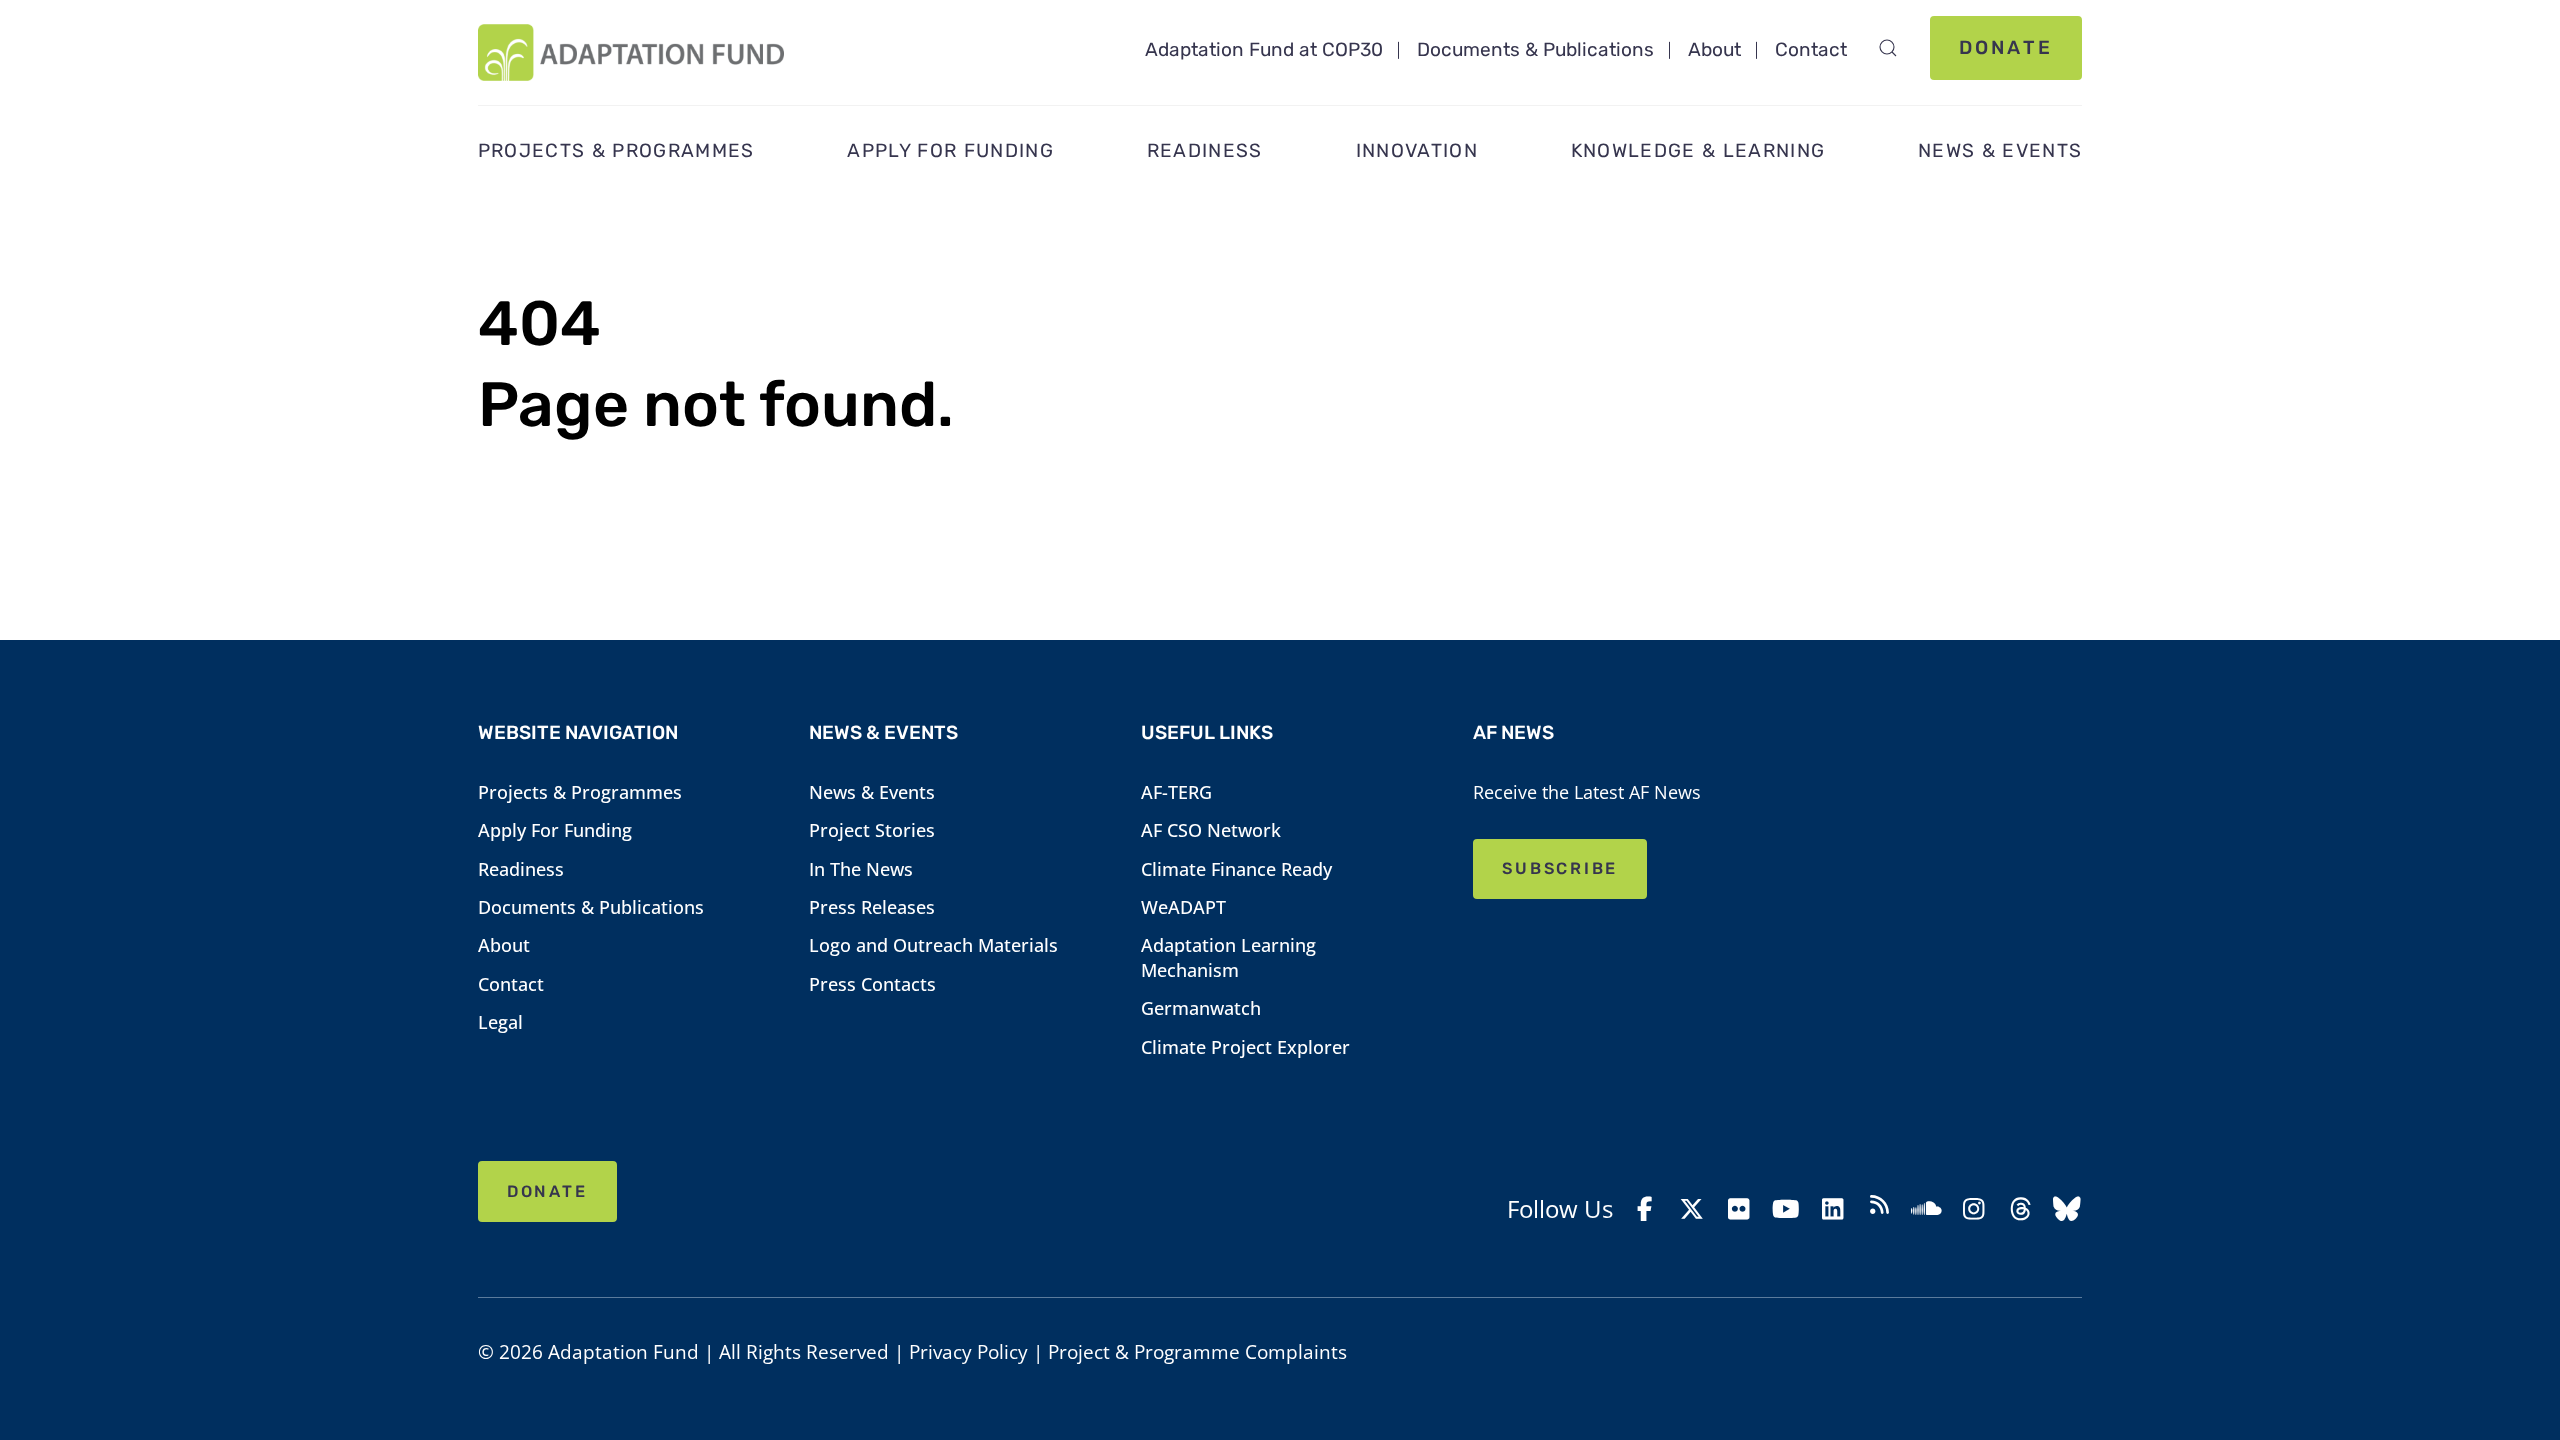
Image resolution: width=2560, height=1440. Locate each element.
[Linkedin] (1832, 1209)
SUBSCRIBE (1560, 868)
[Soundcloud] (1926, 1209)
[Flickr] (1738, 1209)
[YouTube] (1785, 1209)
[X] (1692, 1209)
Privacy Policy (968, 1352)
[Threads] (2020, 1209)
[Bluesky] (2067, 1209)
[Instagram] (1973, 1209)
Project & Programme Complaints (1197, 1352)
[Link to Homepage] (631, 52)
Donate (2006, 47)
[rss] (1879, 1208)
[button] (1888, 48)
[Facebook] (1645, 1209)
